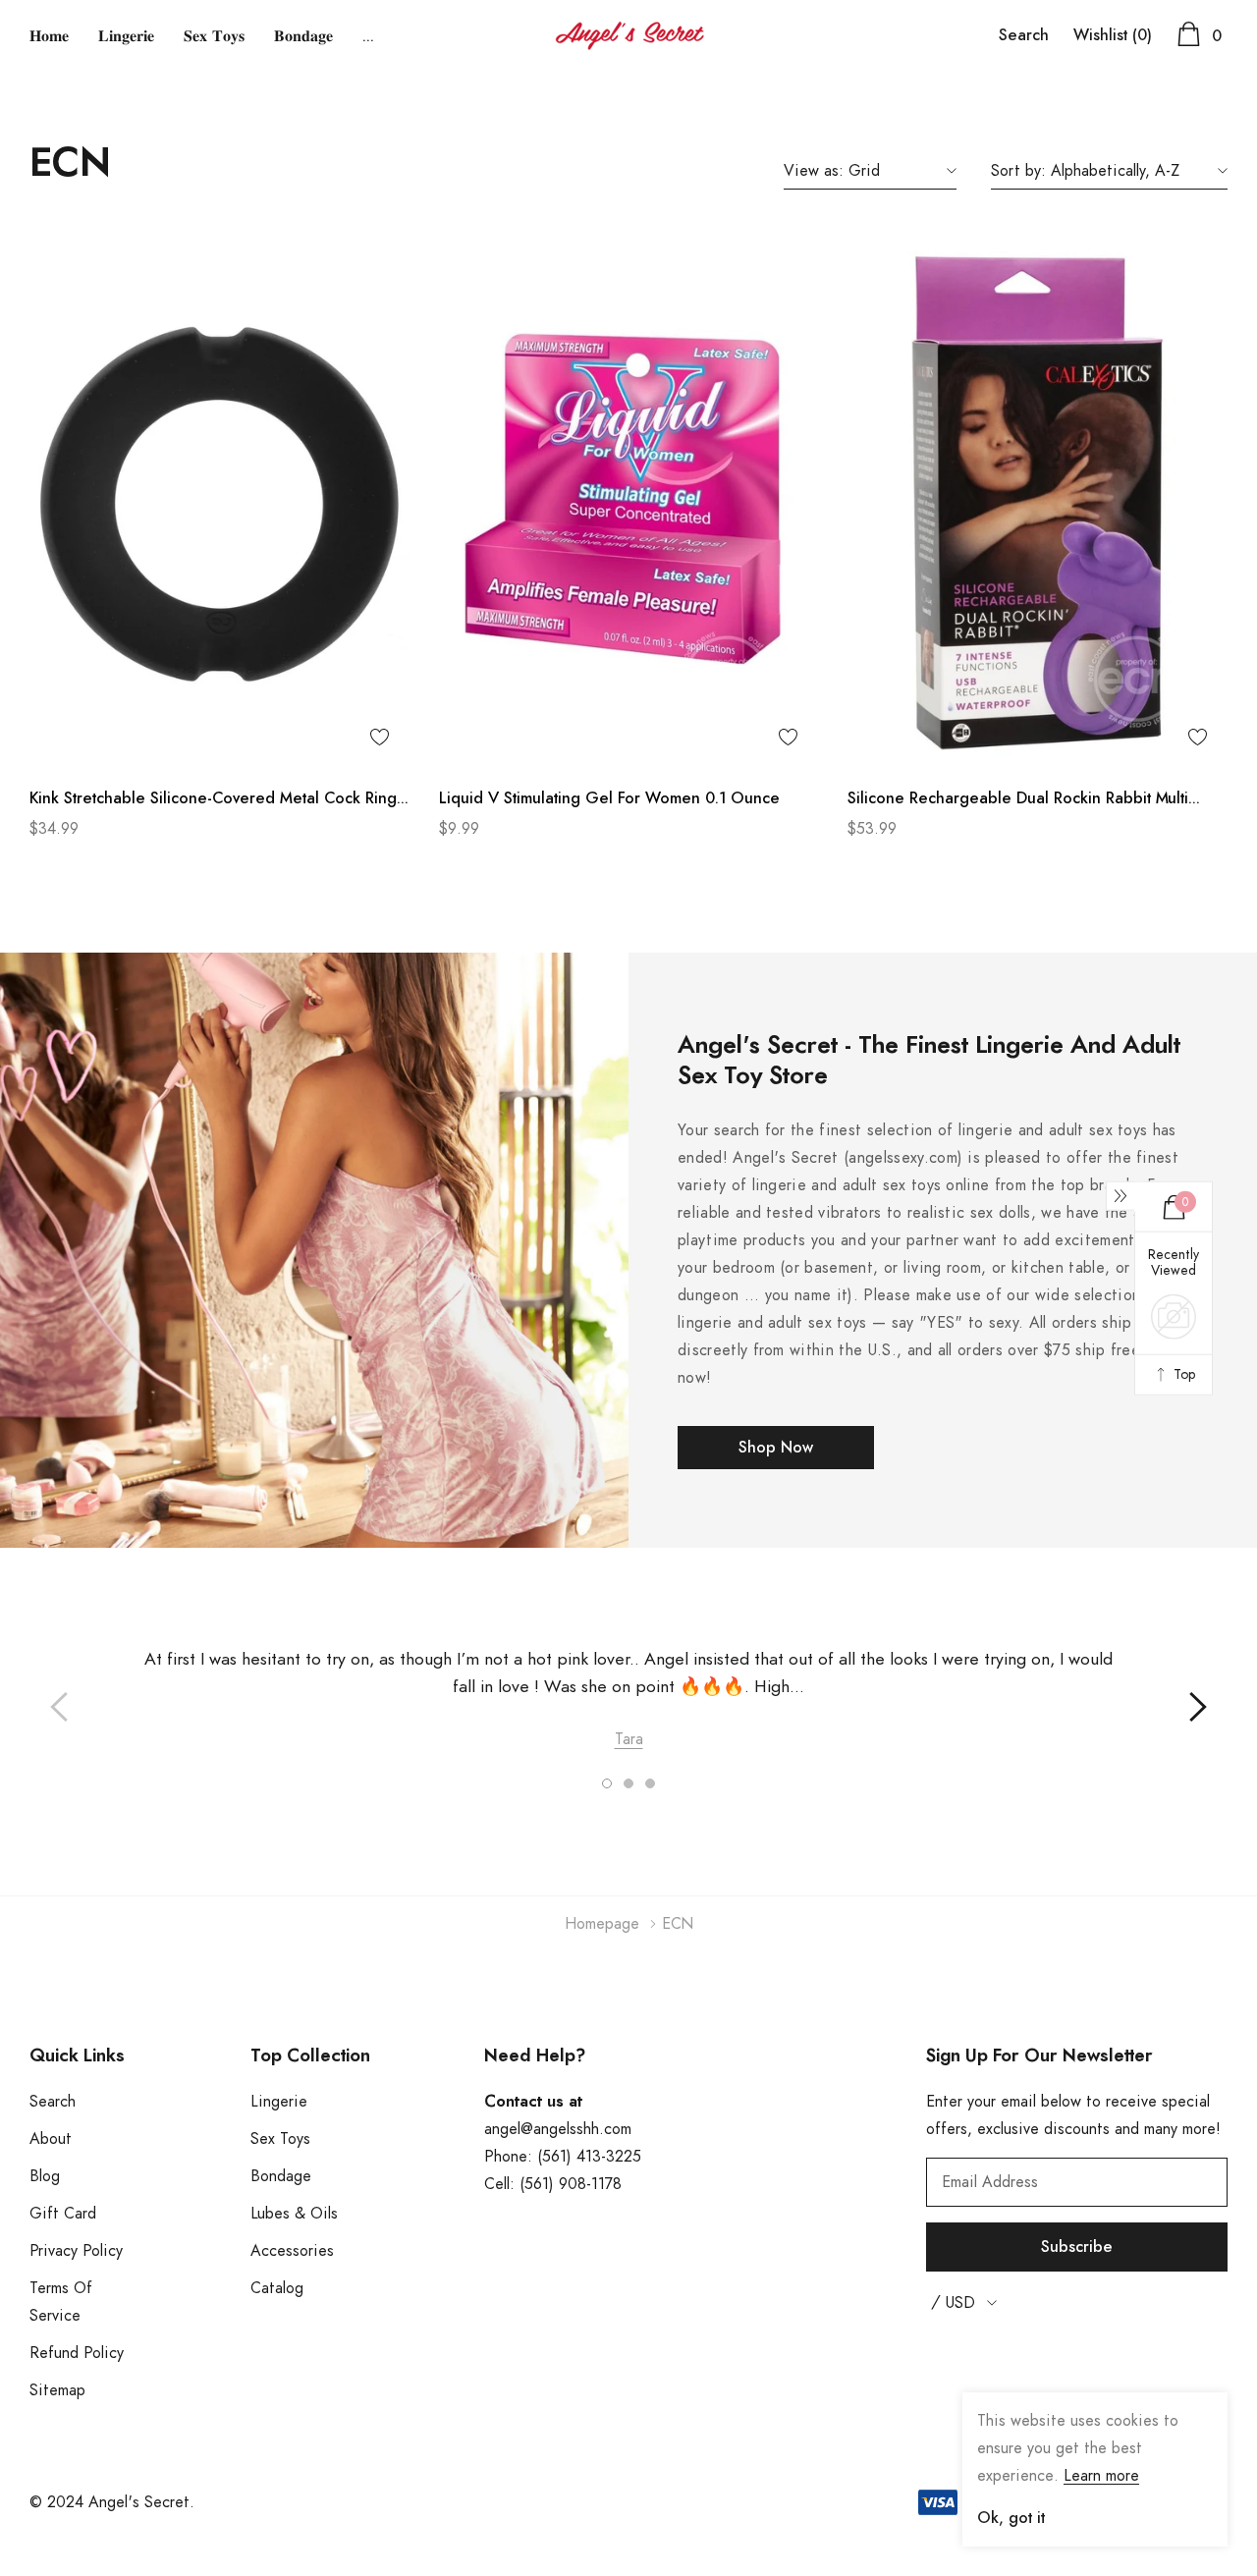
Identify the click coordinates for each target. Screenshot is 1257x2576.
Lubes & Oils (294, 2214)
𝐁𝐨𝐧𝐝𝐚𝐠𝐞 (303, 36)
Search (1024, 35)
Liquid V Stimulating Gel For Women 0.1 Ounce (609, 798)
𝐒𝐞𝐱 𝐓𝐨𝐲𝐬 (214, 36)
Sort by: (1018, 171)
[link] (219, 502)
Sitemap (57, 2390)
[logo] (629, 36)
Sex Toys (280, 2139)
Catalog (277, 2288)
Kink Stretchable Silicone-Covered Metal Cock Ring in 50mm (213, 801)
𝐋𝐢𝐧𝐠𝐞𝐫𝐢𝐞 (126, 36)
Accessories (292, 2251)
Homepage (602, 1924)
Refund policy (77, 2353)
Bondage (281, 2176)
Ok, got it (1011, 2518)
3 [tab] (650, 1783)
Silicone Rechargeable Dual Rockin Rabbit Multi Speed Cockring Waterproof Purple (1018, 801)
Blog (45, 2176)
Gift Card (63, 2214)
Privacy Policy (76, 2251)
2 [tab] (628, 1783)
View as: (814, 171)
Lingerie (279, 2102)
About (51, 2139)
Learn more (1101, 2476)
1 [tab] (607, 1783)
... (368, 36)
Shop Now (776, 1448)
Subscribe (1077, 2247)
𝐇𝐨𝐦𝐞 (49, 36)
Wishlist (1113, 35)
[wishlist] (380, 737)
